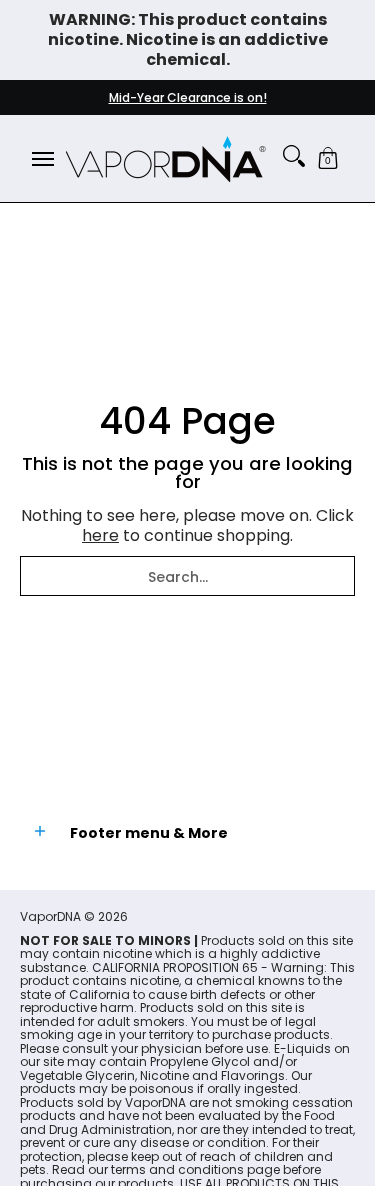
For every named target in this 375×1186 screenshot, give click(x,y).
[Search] (294, 156)
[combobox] (187, 576)
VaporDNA (50, 916)
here (100, 535)
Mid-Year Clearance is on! (188, 97)
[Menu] (42, 158)
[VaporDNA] (166, 158)
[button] (328, 158)
